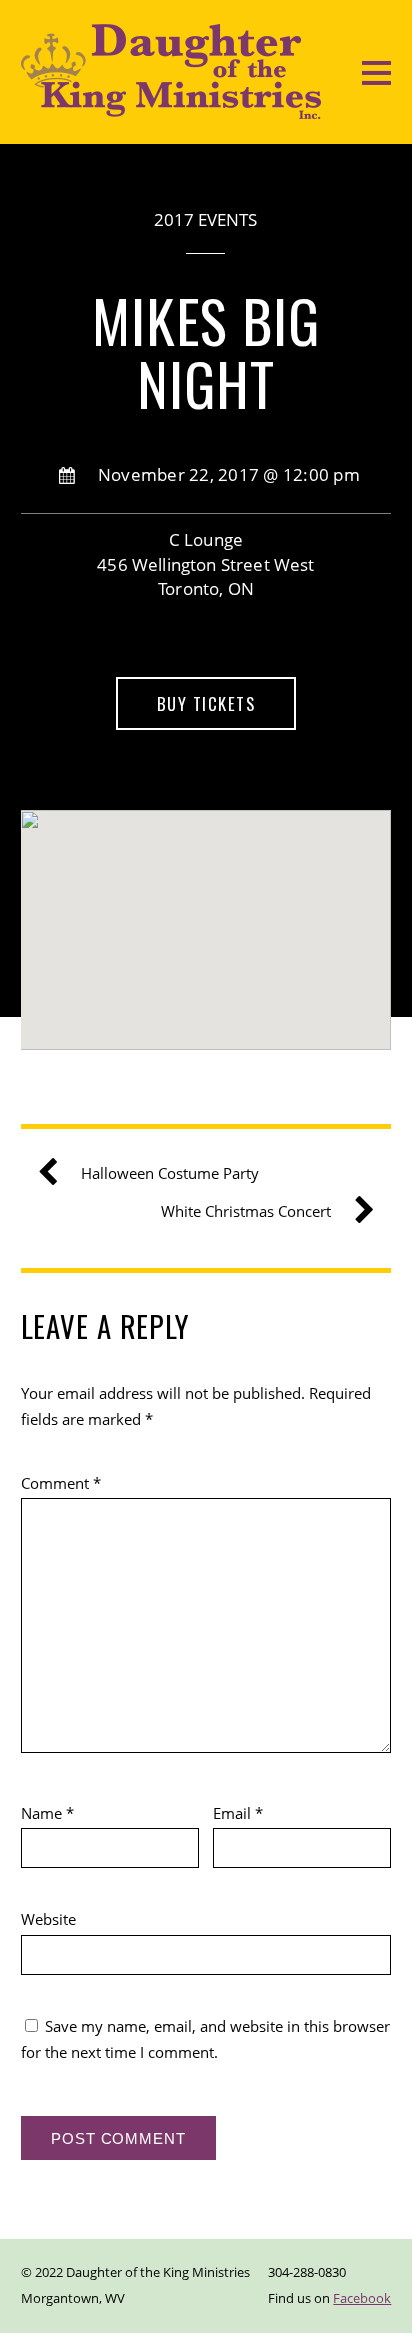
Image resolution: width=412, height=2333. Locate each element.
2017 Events (205, 219)
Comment (61, 1483)
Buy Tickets (206, 703)
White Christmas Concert (246, 1211)
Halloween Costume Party (170, 1173)
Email (238, 1813)
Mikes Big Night (206, 352)
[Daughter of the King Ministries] (171, 108)
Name (47, 1813)
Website (48, 1919)
